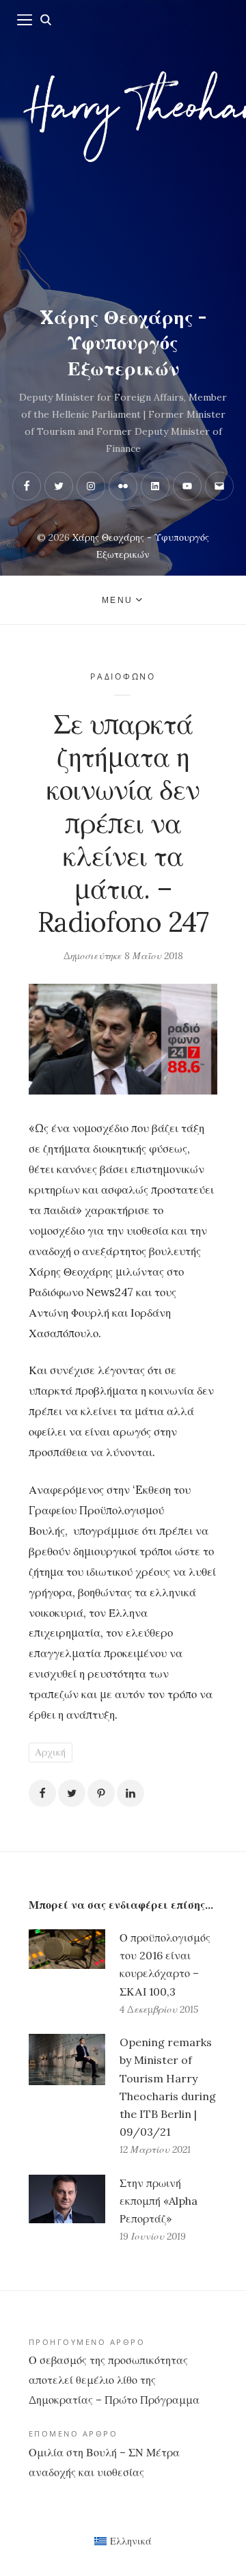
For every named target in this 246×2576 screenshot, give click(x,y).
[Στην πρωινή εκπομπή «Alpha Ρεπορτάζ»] (67, 2210)
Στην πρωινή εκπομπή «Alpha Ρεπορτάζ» (159, 2201)
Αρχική (50, 1752)
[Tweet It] (72, 1793)
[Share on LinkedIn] (131, 1793)
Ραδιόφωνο (123, 676)
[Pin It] (101, 1793)
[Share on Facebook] (42, 1793)
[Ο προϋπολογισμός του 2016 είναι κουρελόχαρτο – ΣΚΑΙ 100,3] (67, 1974)
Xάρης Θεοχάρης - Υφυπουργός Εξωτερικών (123, 343)
